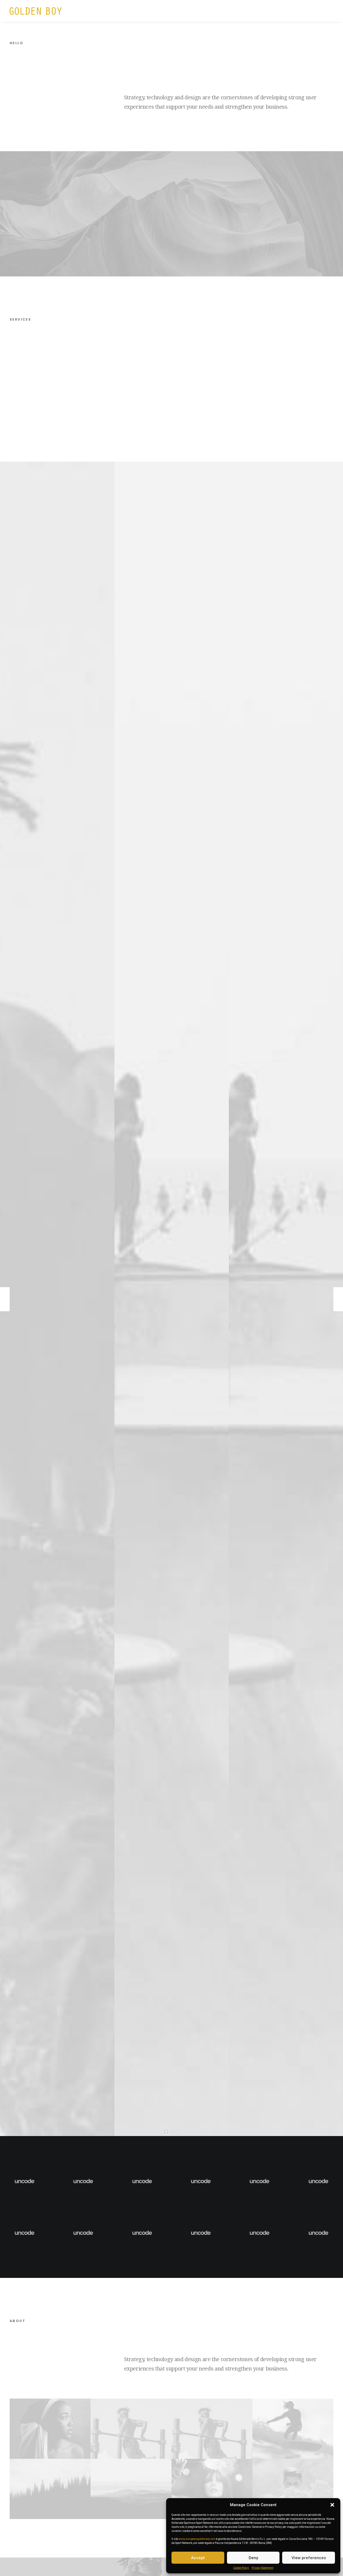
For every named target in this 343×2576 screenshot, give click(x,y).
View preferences (309, 2558)
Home (94, 11)
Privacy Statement (262, 2568)
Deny (253, 2558)
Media (205, 11)
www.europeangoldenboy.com (197, 2539)
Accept (198, 2558)
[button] (332, 2505)
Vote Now (252, 11)
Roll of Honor (142, 11)
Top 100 (226, 11)
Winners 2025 (178, 11)
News (113, 11)
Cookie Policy (241, 2568)
